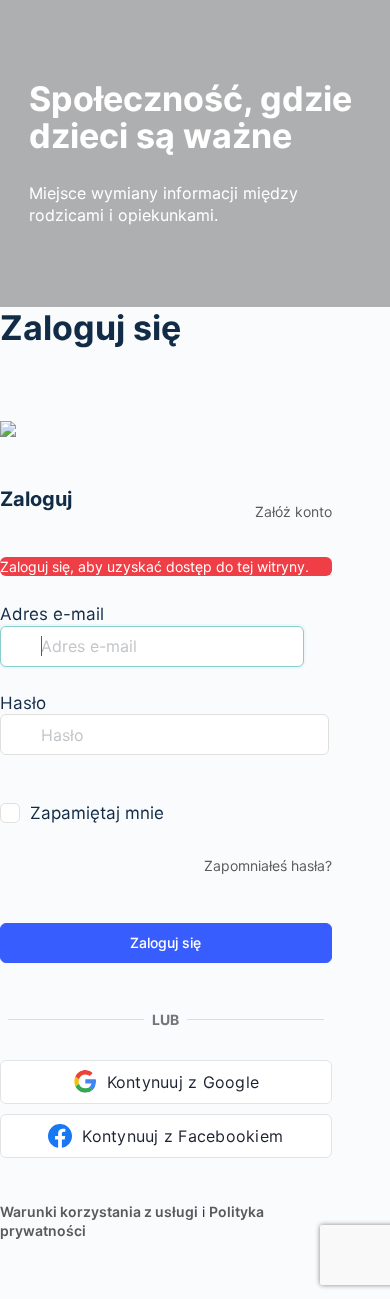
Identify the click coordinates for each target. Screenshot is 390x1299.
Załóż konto (293, 511)
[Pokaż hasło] (14, 775)
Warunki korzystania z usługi (99, 1211)
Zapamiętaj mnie (97, 813)
